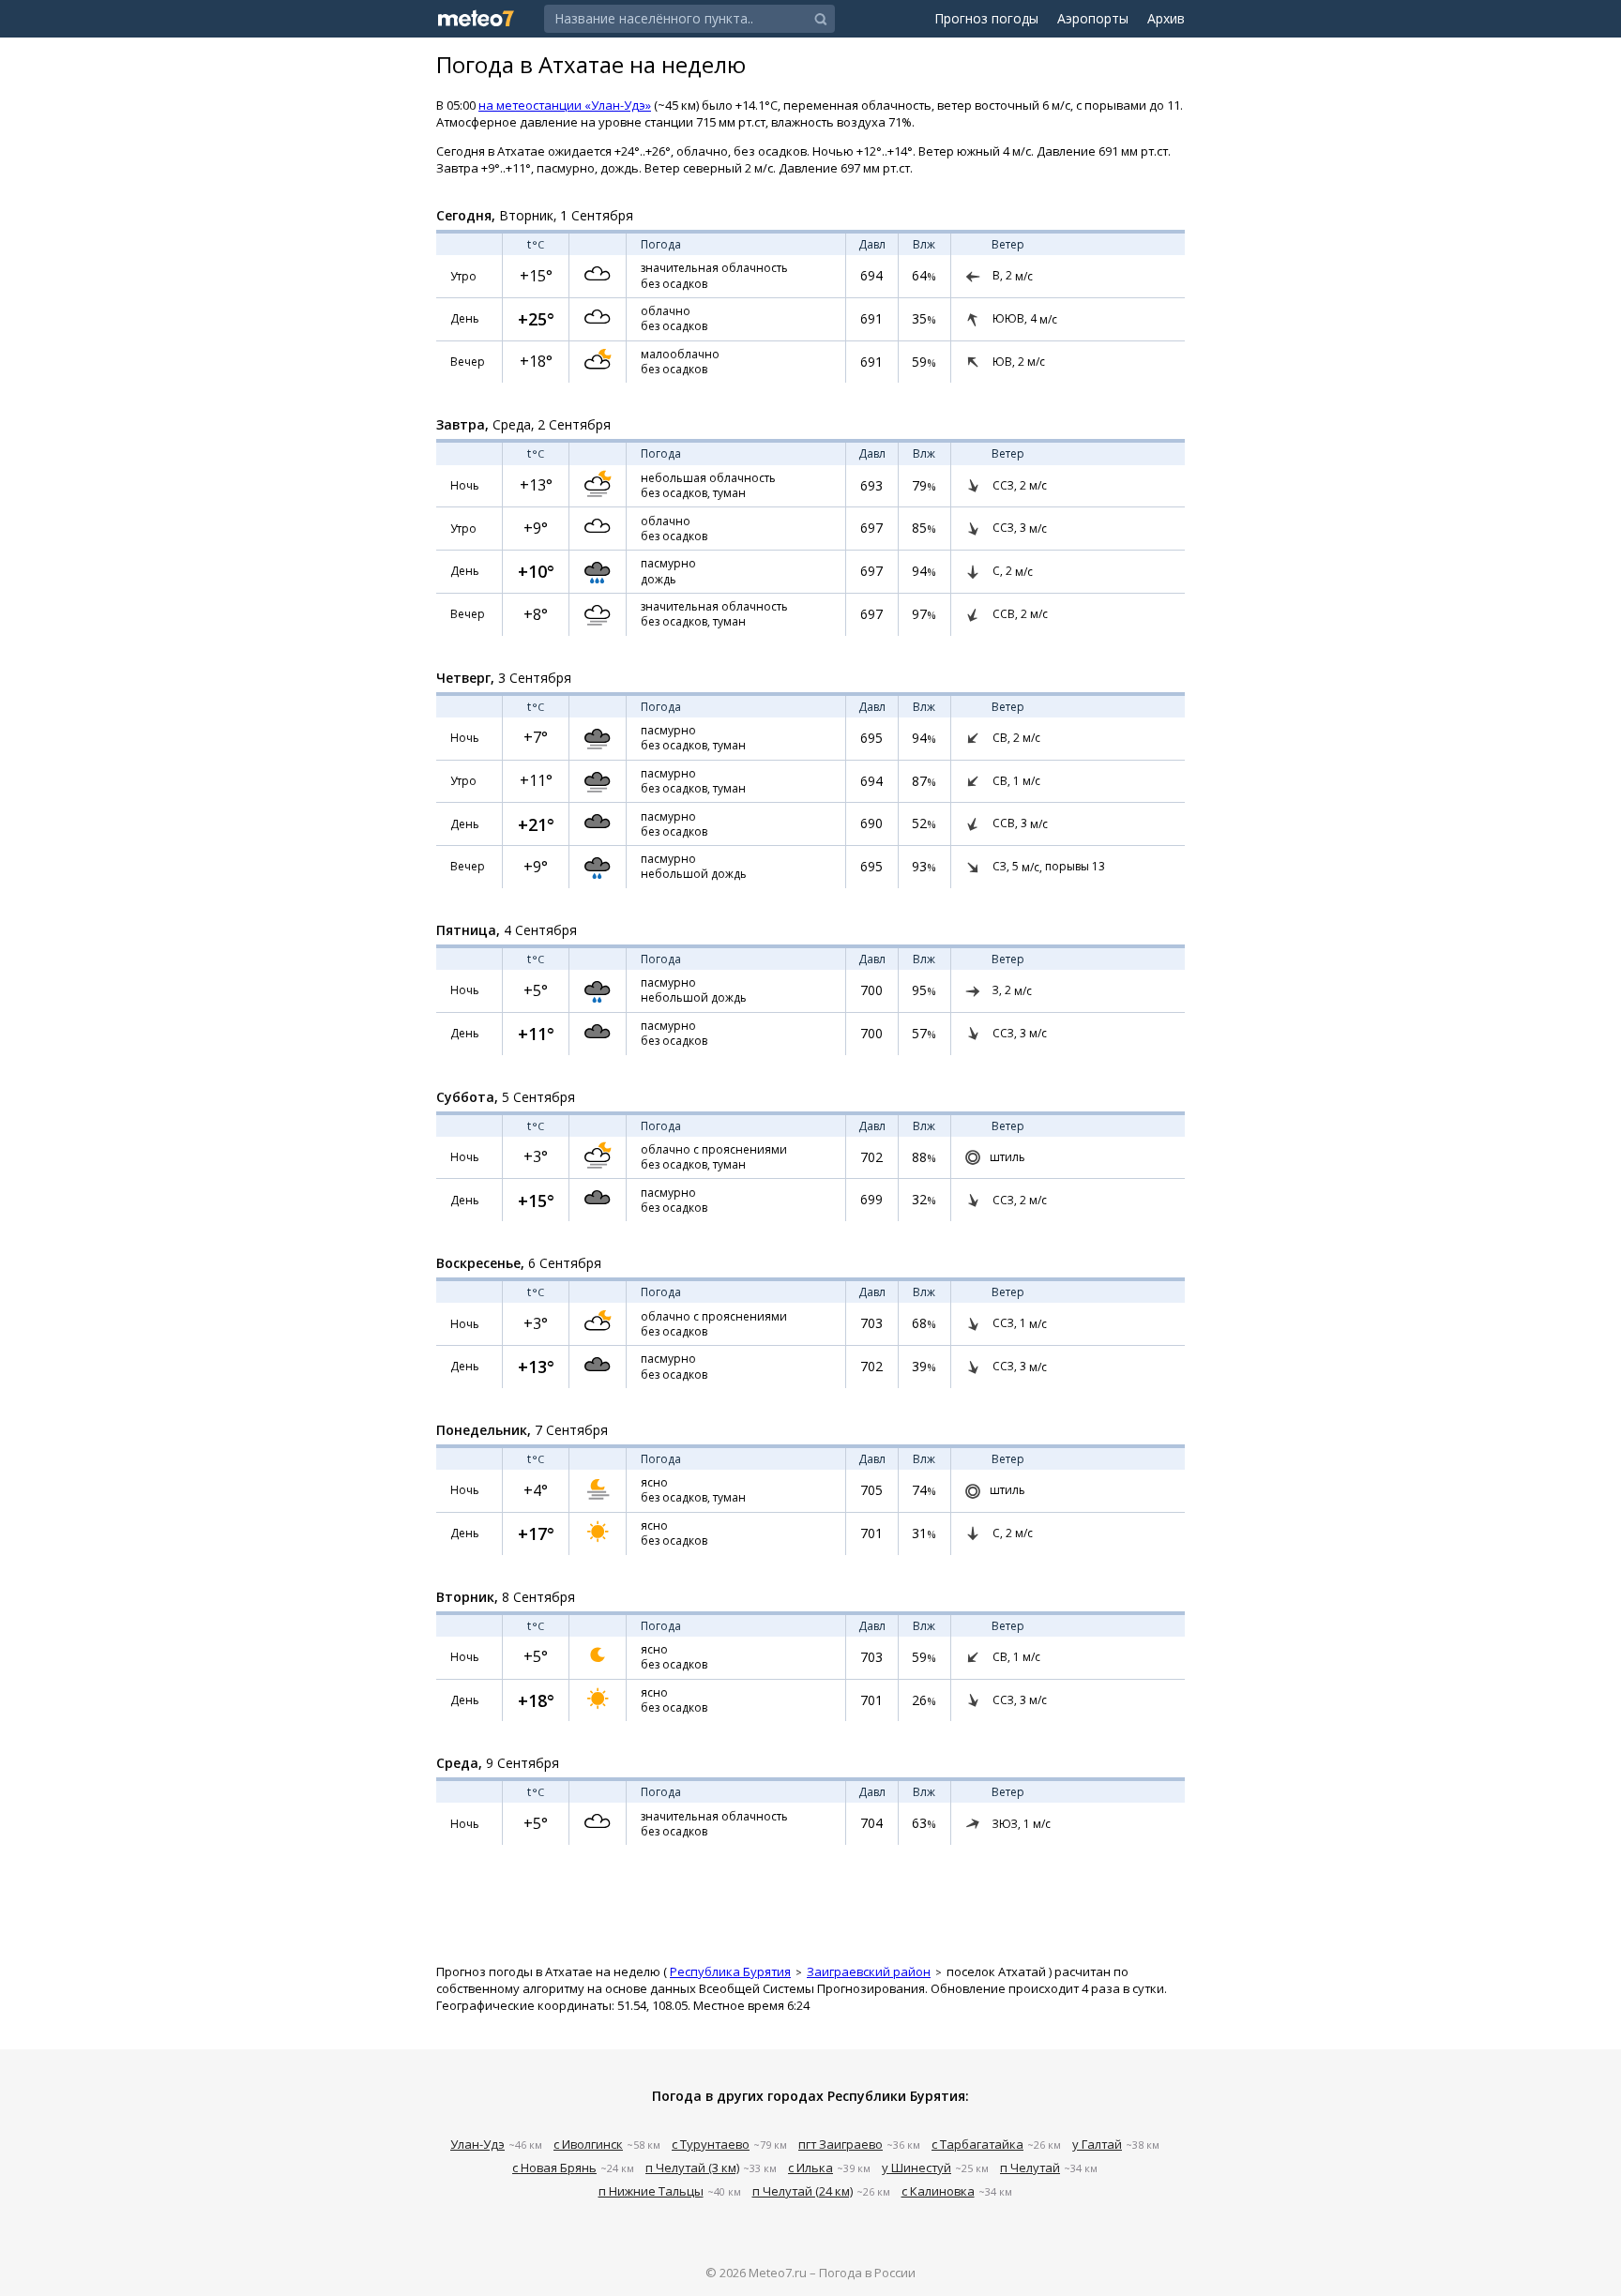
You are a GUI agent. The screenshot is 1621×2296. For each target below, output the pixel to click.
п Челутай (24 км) (803, 2191)
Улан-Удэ (477, 2144)
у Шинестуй (917, 2168)
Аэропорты (1093, 18)
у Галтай (1097, 2144)
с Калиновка (938, 2191)
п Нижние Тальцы (651, 2191)
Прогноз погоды (986, 18)
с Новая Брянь (554, 2168)
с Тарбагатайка (977, 2144)
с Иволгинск (588, 2144)
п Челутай (1030, 2168)
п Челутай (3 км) (692, 2168)
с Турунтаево (711, 2144)
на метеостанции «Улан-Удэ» (565, 105)
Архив (1166, 18)
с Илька (810, 2168)
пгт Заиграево (841, 2144)
